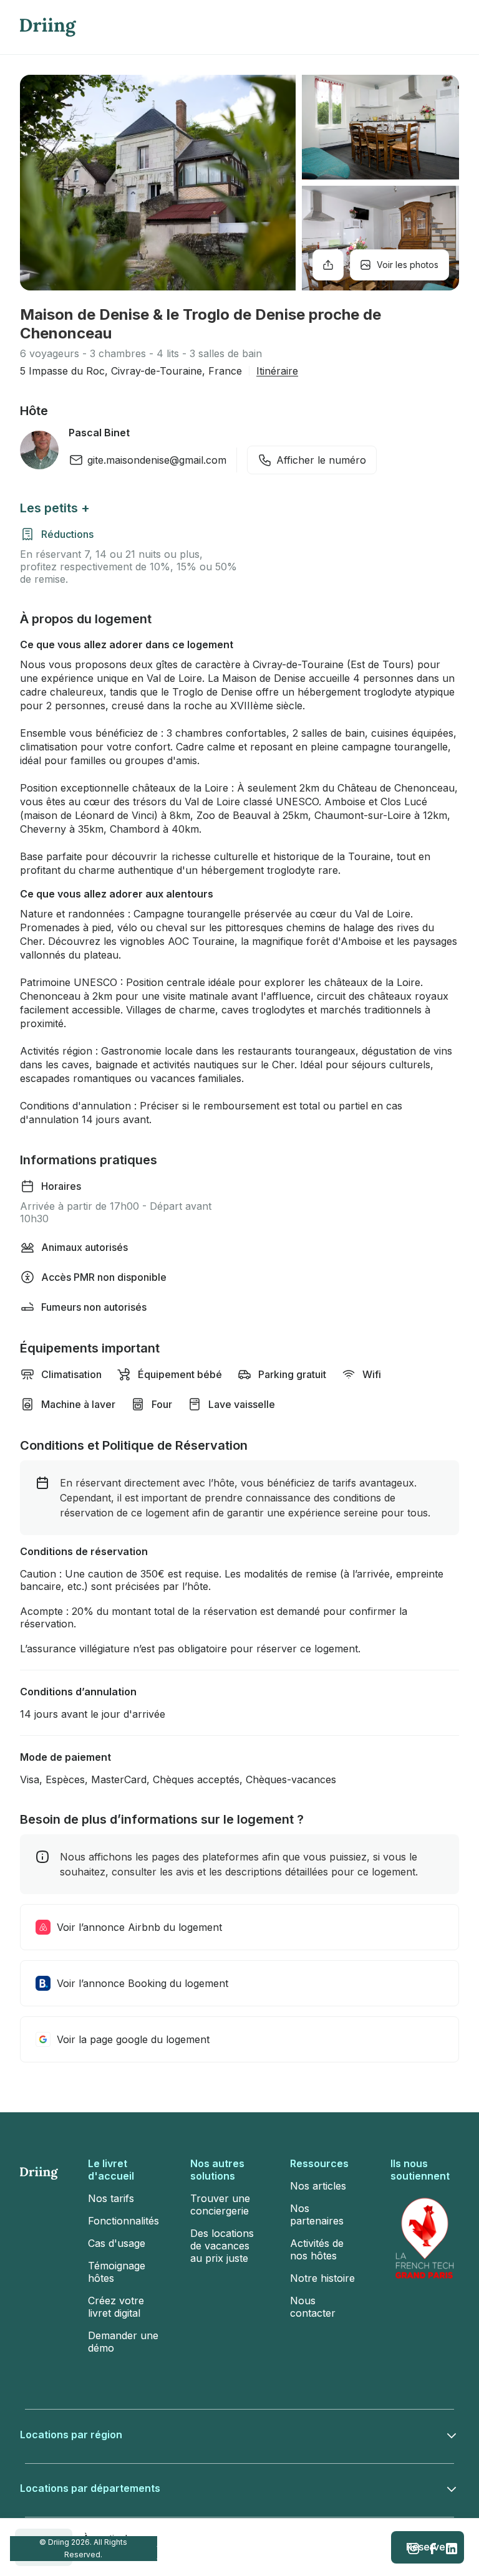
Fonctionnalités (123, 2221)
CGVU (251, 2548)
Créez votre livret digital (116, 2307)
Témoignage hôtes (117, 2272)
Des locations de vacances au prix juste (222, 2246)
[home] (48, 27)
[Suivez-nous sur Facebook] (433, 2549)
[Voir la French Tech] (425, 2238)
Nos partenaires (317, 2214)
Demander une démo (123, 2342)
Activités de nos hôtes (317, 2249)
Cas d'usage (117, 2243)
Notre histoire (322, 2278)
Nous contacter (313, 2307)
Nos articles (318, 2186)
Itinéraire (277, 371)
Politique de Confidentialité (306, 2548)
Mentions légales (176, 2548)
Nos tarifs (111, 2198)
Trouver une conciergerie (220, 2205)
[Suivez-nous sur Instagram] (414, 2549)
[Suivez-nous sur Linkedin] (452, 2549)
